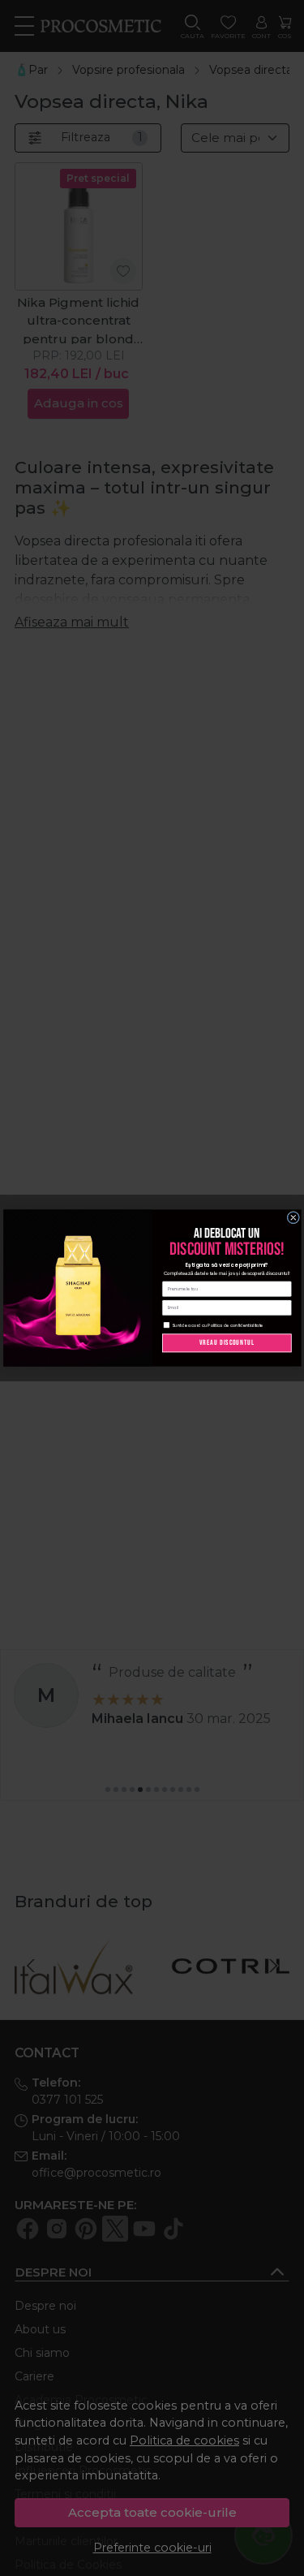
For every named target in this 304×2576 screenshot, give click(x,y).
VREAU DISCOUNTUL (227, 1343)
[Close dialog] (293, 1217)
